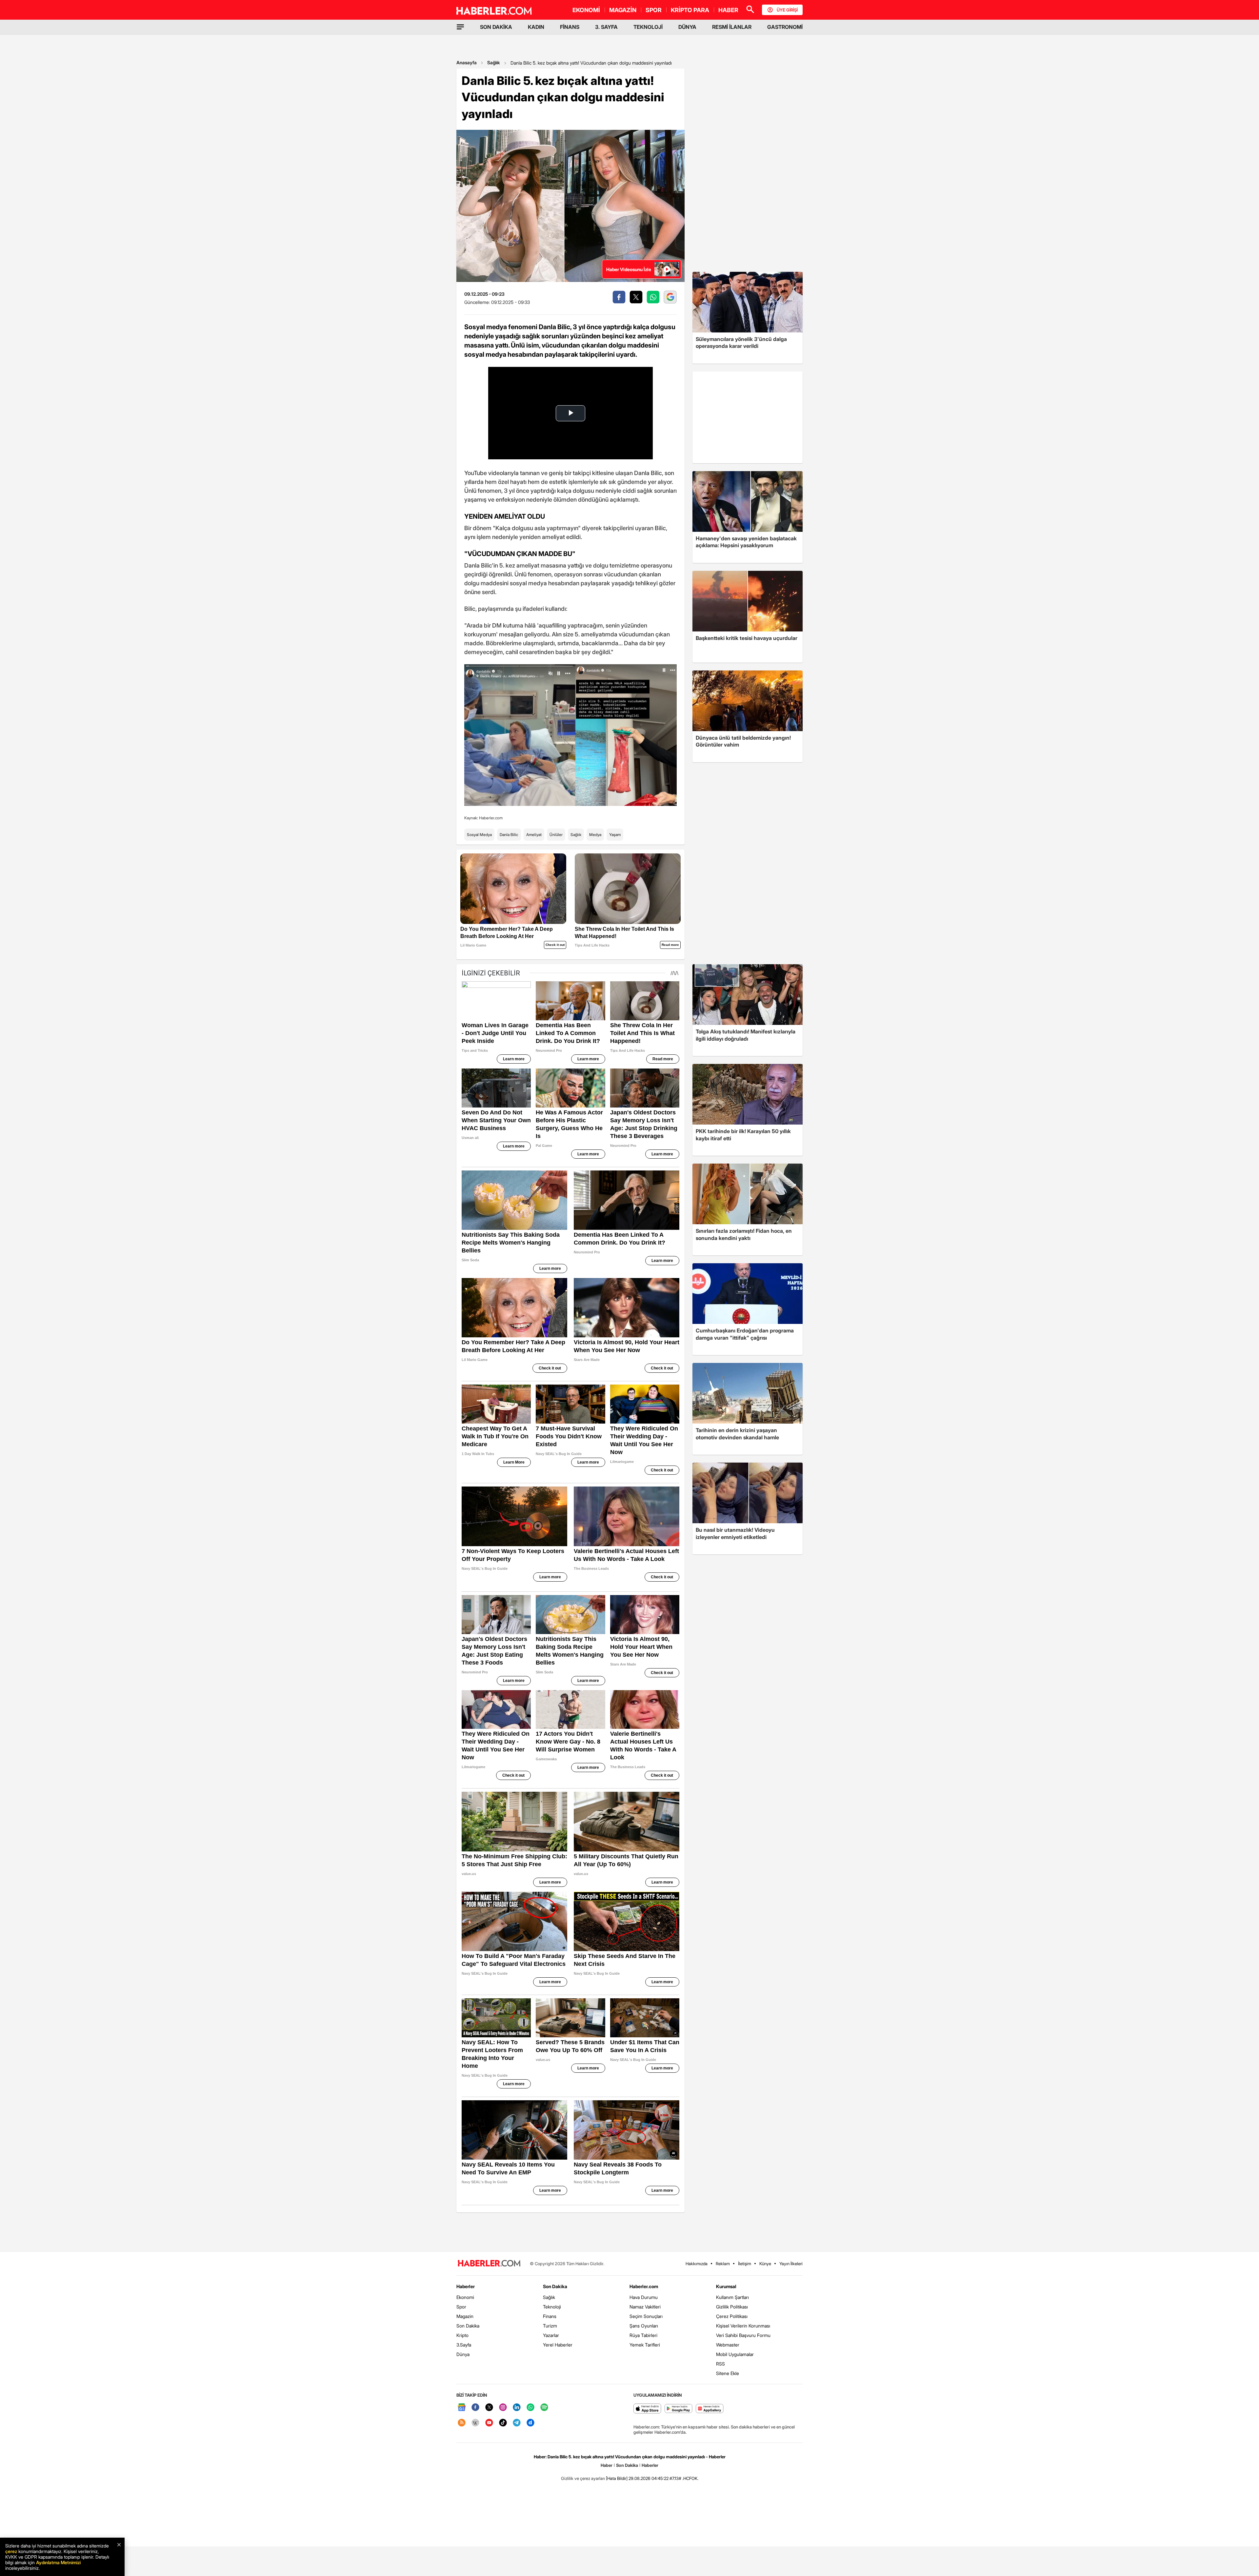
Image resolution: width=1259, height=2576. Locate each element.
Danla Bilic (509, 835)
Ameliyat (534, 835)
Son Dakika (468, 2326)
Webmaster (728, 2345)
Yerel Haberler (558, 2345)
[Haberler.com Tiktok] (503, 2423)
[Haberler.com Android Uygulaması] (679, 2409)
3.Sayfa (464, 2345)
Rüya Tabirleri (643, 2335)
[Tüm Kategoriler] (460, 27)
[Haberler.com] (489, 2264)
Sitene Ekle (728, 2373)
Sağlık (494, 62)
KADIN (536, 27)
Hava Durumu (644, 2297)
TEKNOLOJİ (648, 27)
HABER (728, 10)
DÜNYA (687, 27)
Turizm (550, 2326)
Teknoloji (552, 2307)
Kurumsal (726, 2286)
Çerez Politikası (732, 2316)
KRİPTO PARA (690, 10)
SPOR (654, 10)
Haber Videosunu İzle (629, 269)
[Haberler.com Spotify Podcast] (544, 2408)
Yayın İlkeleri (791, 2264)
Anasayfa (467, 62)
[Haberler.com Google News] (462, 2408)
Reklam (723, 2264)
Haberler (466, 2286)
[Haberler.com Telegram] (517, 2423)
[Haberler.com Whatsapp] (530, 2408)
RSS (720, 2364)
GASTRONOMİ (785, 27)
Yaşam (615, 835)
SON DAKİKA (496, 27)
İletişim (745, 2264)
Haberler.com (644, 2286)
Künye (765, 2264)
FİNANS (570, 27)
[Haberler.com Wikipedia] (475, 2423)
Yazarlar (551, 2335)
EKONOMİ (586, 10)
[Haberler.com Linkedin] (517, 2408)
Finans (550, 2316)
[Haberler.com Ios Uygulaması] (647, 2409)
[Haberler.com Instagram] (503, 2408)
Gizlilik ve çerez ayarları (583, 2478)
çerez (11, 2551)
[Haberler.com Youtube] (489, 2423)
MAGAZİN (623, 10)
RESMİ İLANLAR (732, 27)
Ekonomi (465, 2297)
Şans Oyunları (644, 2326)
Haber (607, 2465)
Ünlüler (556, 835)
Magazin (465, 2316)
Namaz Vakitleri (645, 2307)
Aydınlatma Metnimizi (58, 2562)
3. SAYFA (606, 27)
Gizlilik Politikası (732, 2307)
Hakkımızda (697, 2264)
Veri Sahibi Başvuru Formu (743, 2335)
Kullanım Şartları (732, 2297)
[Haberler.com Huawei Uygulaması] (710, 2409)
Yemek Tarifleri (645, 2345)
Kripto (462, 2335)
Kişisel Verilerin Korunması (743, 2326)
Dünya (463, 2354)
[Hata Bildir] (617, 2478)
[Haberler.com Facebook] (475, 2408)
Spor (461, 2307)
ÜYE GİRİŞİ (787, 10)
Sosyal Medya (479, 835)
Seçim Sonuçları (646, 2316)
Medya (595, 835)
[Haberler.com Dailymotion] (530, 2423)
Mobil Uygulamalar (735, 2354)
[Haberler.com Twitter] (489, 2408)
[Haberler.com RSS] (462, 2423)
